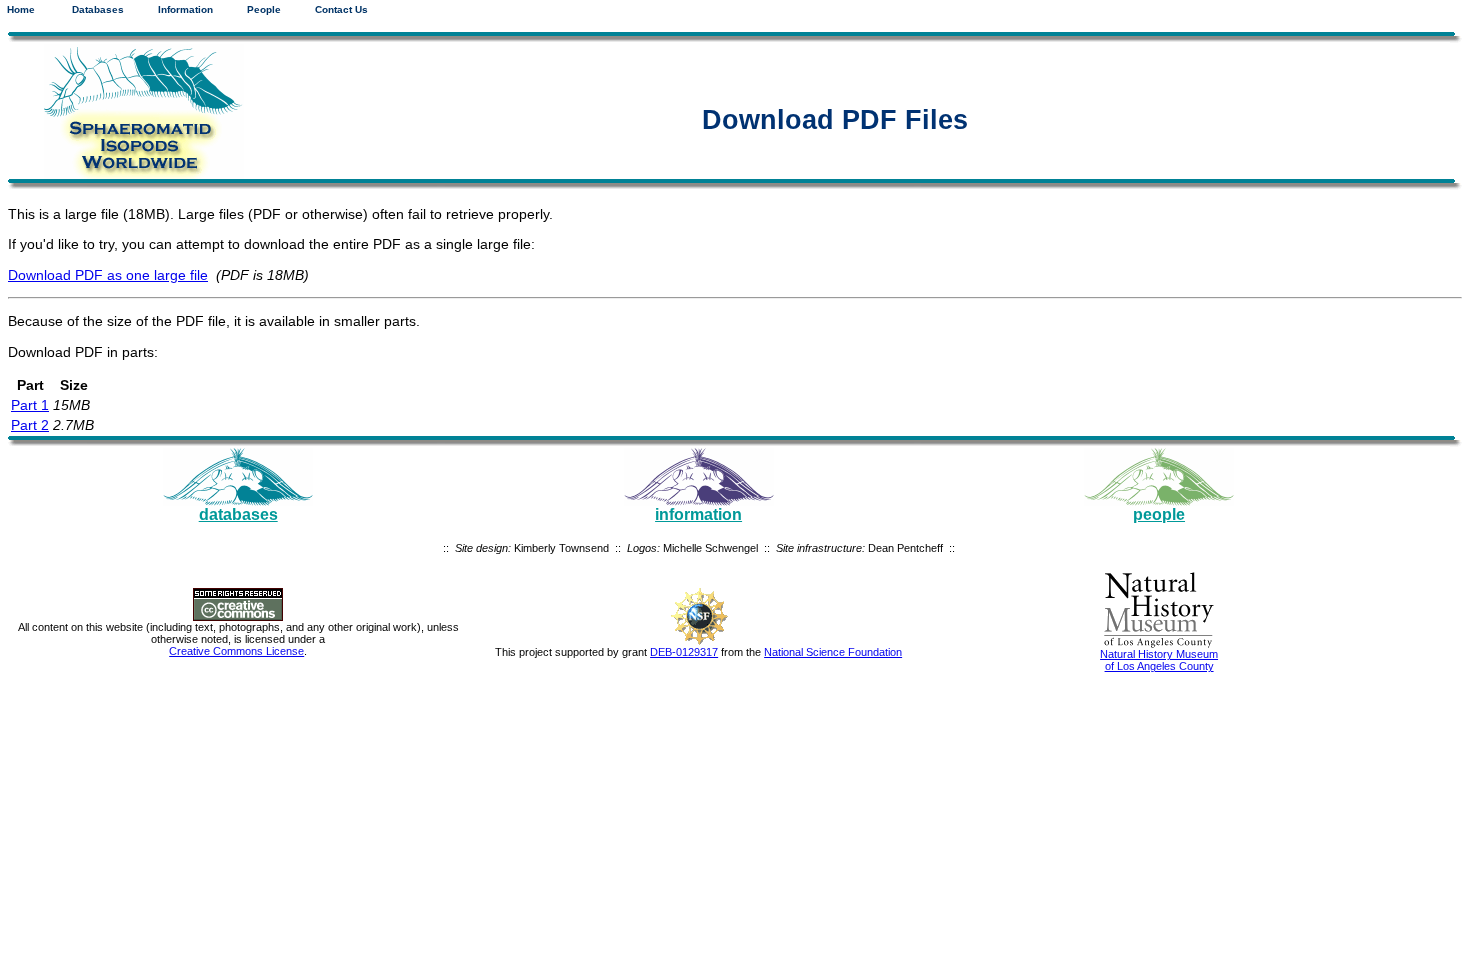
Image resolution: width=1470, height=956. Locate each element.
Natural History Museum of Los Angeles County (1159, 660)
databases (238, 514)
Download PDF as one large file (108, 275)
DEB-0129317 (684, 652)
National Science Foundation (833, 652)
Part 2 (30, 425)
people (1159, 514)
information (698, 514)
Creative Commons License (236, 651)
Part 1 (30, 405)
